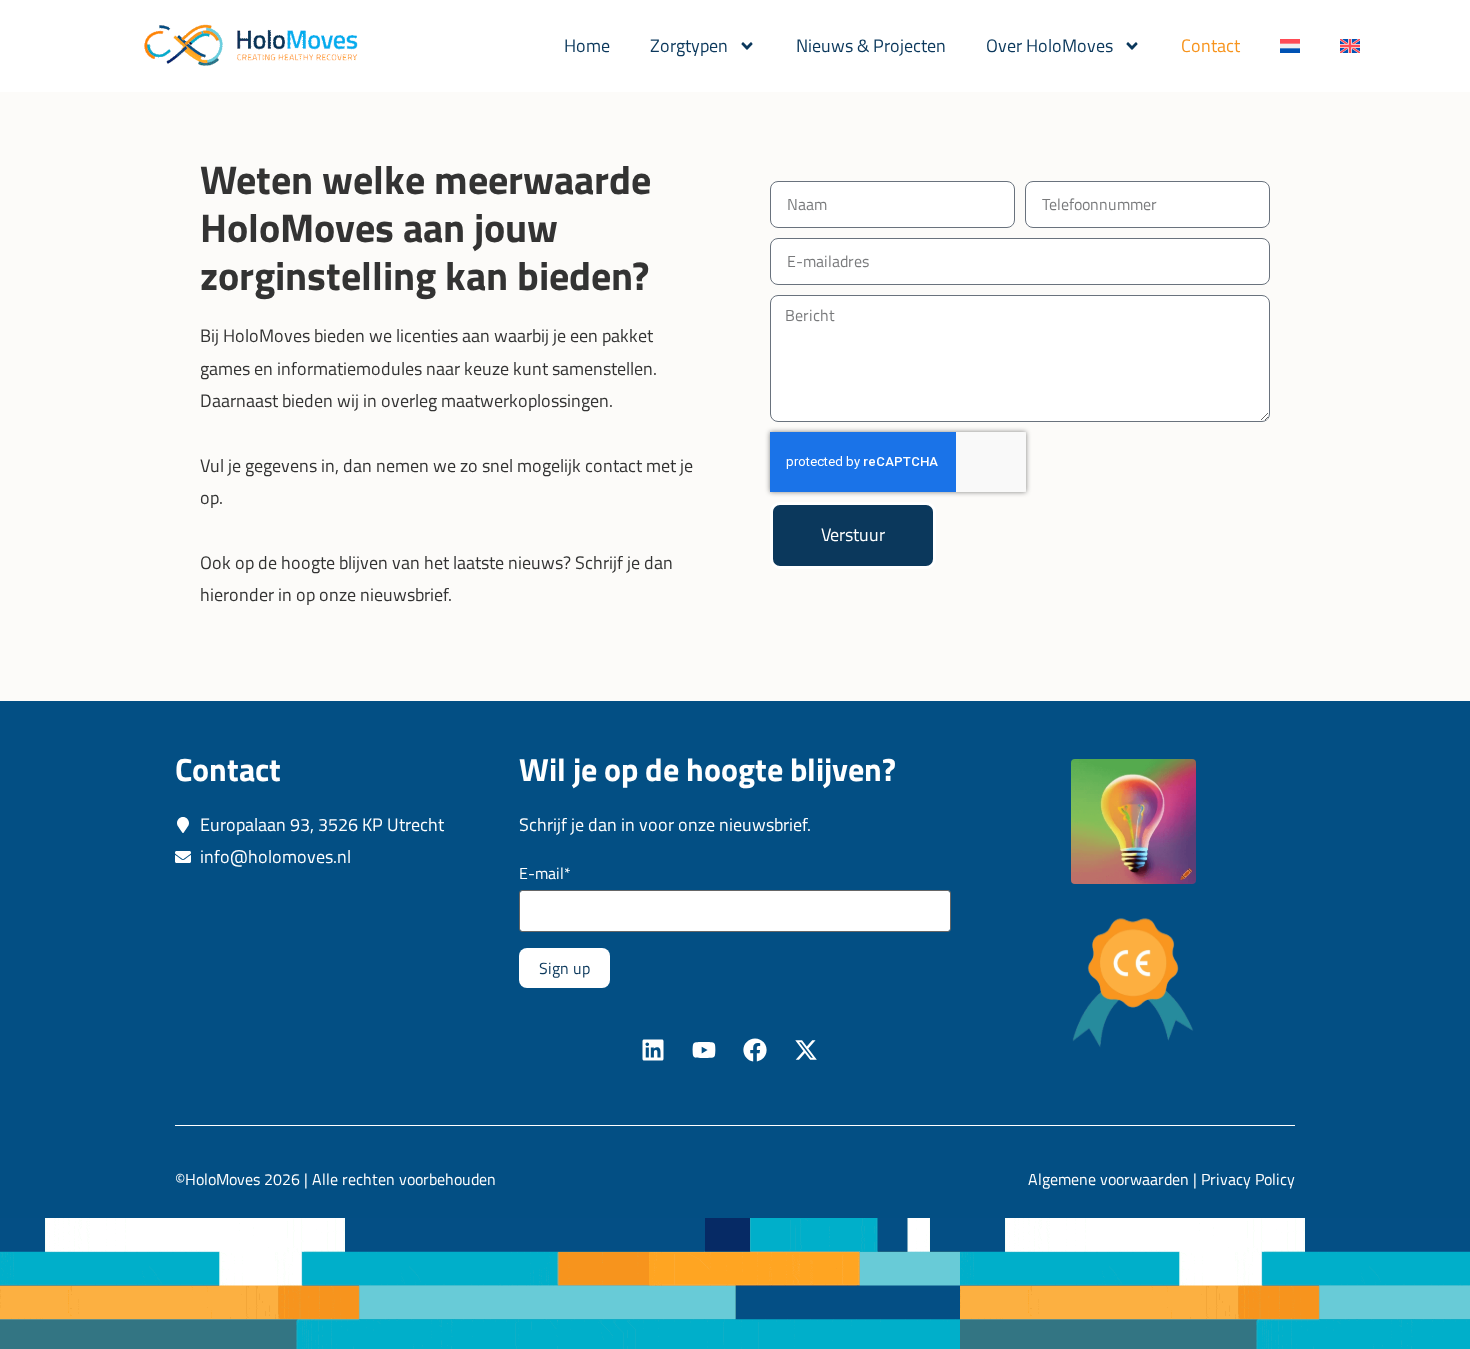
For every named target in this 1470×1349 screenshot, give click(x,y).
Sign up (564, 968)
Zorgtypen (689, 45)
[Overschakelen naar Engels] (1350, 46)
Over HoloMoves (1049, 45)
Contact (1210, 45)
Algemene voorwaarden (1108, 1179)
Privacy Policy (1248, 1179)
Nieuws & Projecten (871, 45)
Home (587, 45)
